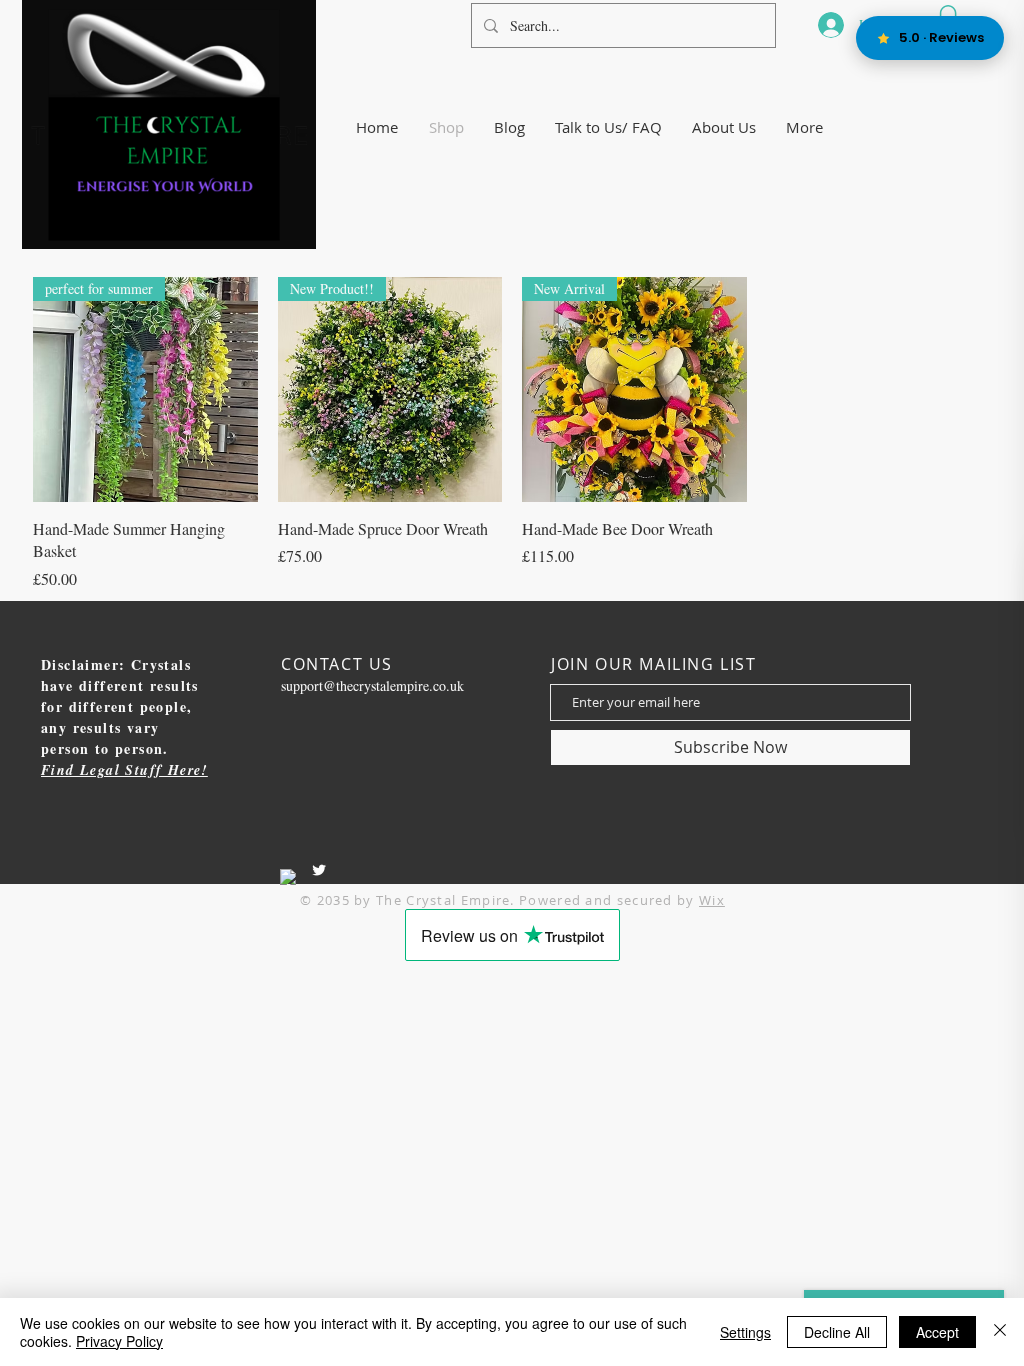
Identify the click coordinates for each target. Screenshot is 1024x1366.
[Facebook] (288, 877)
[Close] (1000, 1332)
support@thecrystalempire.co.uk (372, 685)
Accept (937, 1332)
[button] (724, 127)
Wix (712, 900)
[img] (169, 245)
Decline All (837, 1332)
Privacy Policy (119, 1341)
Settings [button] (745, 1332)
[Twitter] (319, 870)
